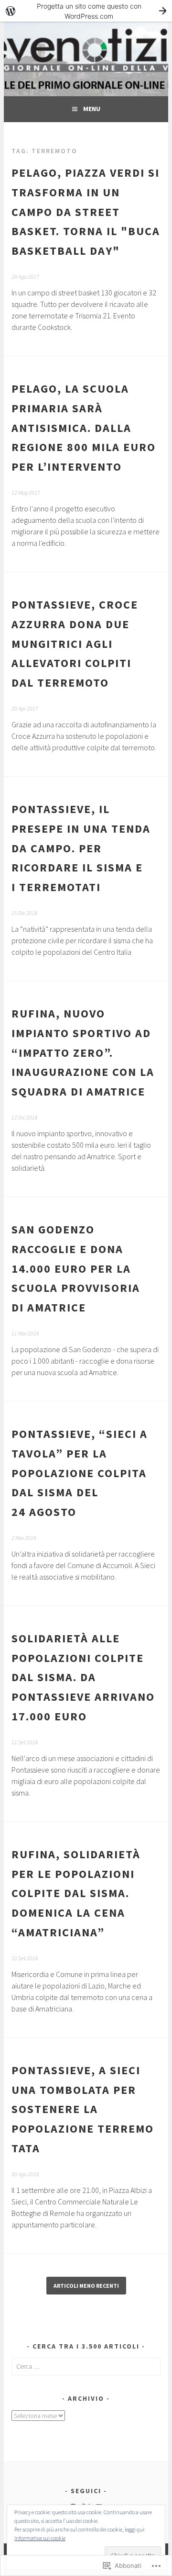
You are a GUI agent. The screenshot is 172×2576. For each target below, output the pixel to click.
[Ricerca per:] (86, 2366)
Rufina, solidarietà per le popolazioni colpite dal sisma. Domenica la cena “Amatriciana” (76, 1893)
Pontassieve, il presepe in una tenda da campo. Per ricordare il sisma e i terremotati (81, 848)
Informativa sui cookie (40, 2538)
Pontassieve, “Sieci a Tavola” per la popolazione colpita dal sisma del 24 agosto (80, 1473)
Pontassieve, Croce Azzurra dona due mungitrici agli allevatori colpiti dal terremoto (75, 644)
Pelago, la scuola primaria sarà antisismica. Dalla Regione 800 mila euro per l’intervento (84, 428)
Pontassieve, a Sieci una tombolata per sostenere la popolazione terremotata (83, 2109)
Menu (92, 109)
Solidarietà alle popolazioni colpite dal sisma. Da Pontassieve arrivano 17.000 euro (83, 1677)
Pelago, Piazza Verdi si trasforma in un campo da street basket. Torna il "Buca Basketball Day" (86, 212)
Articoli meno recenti (86, 2286)
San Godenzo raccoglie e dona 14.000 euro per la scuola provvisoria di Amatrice (76, 1268)
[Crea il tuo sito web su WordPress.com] (86, 11)
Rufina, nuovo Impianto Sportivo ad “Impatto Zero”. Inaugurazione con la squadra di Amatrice (83, 1052)
